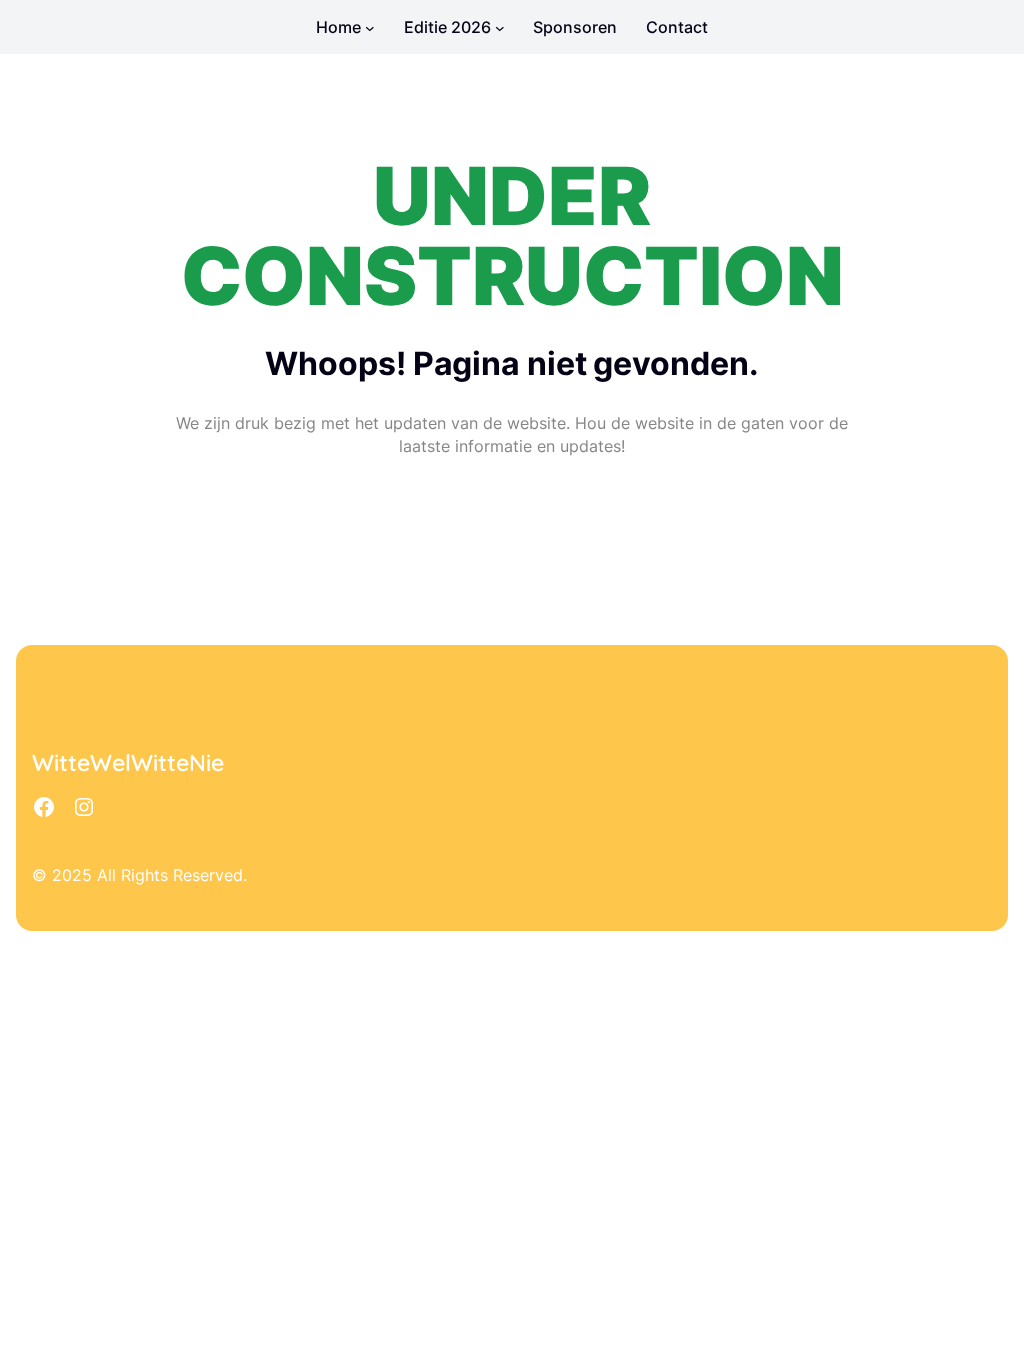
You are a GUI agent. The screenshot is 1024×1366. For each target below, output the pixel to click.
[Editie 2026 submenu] (500, 27)
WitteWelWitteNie (128, 762)
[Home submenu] (370, 27)
